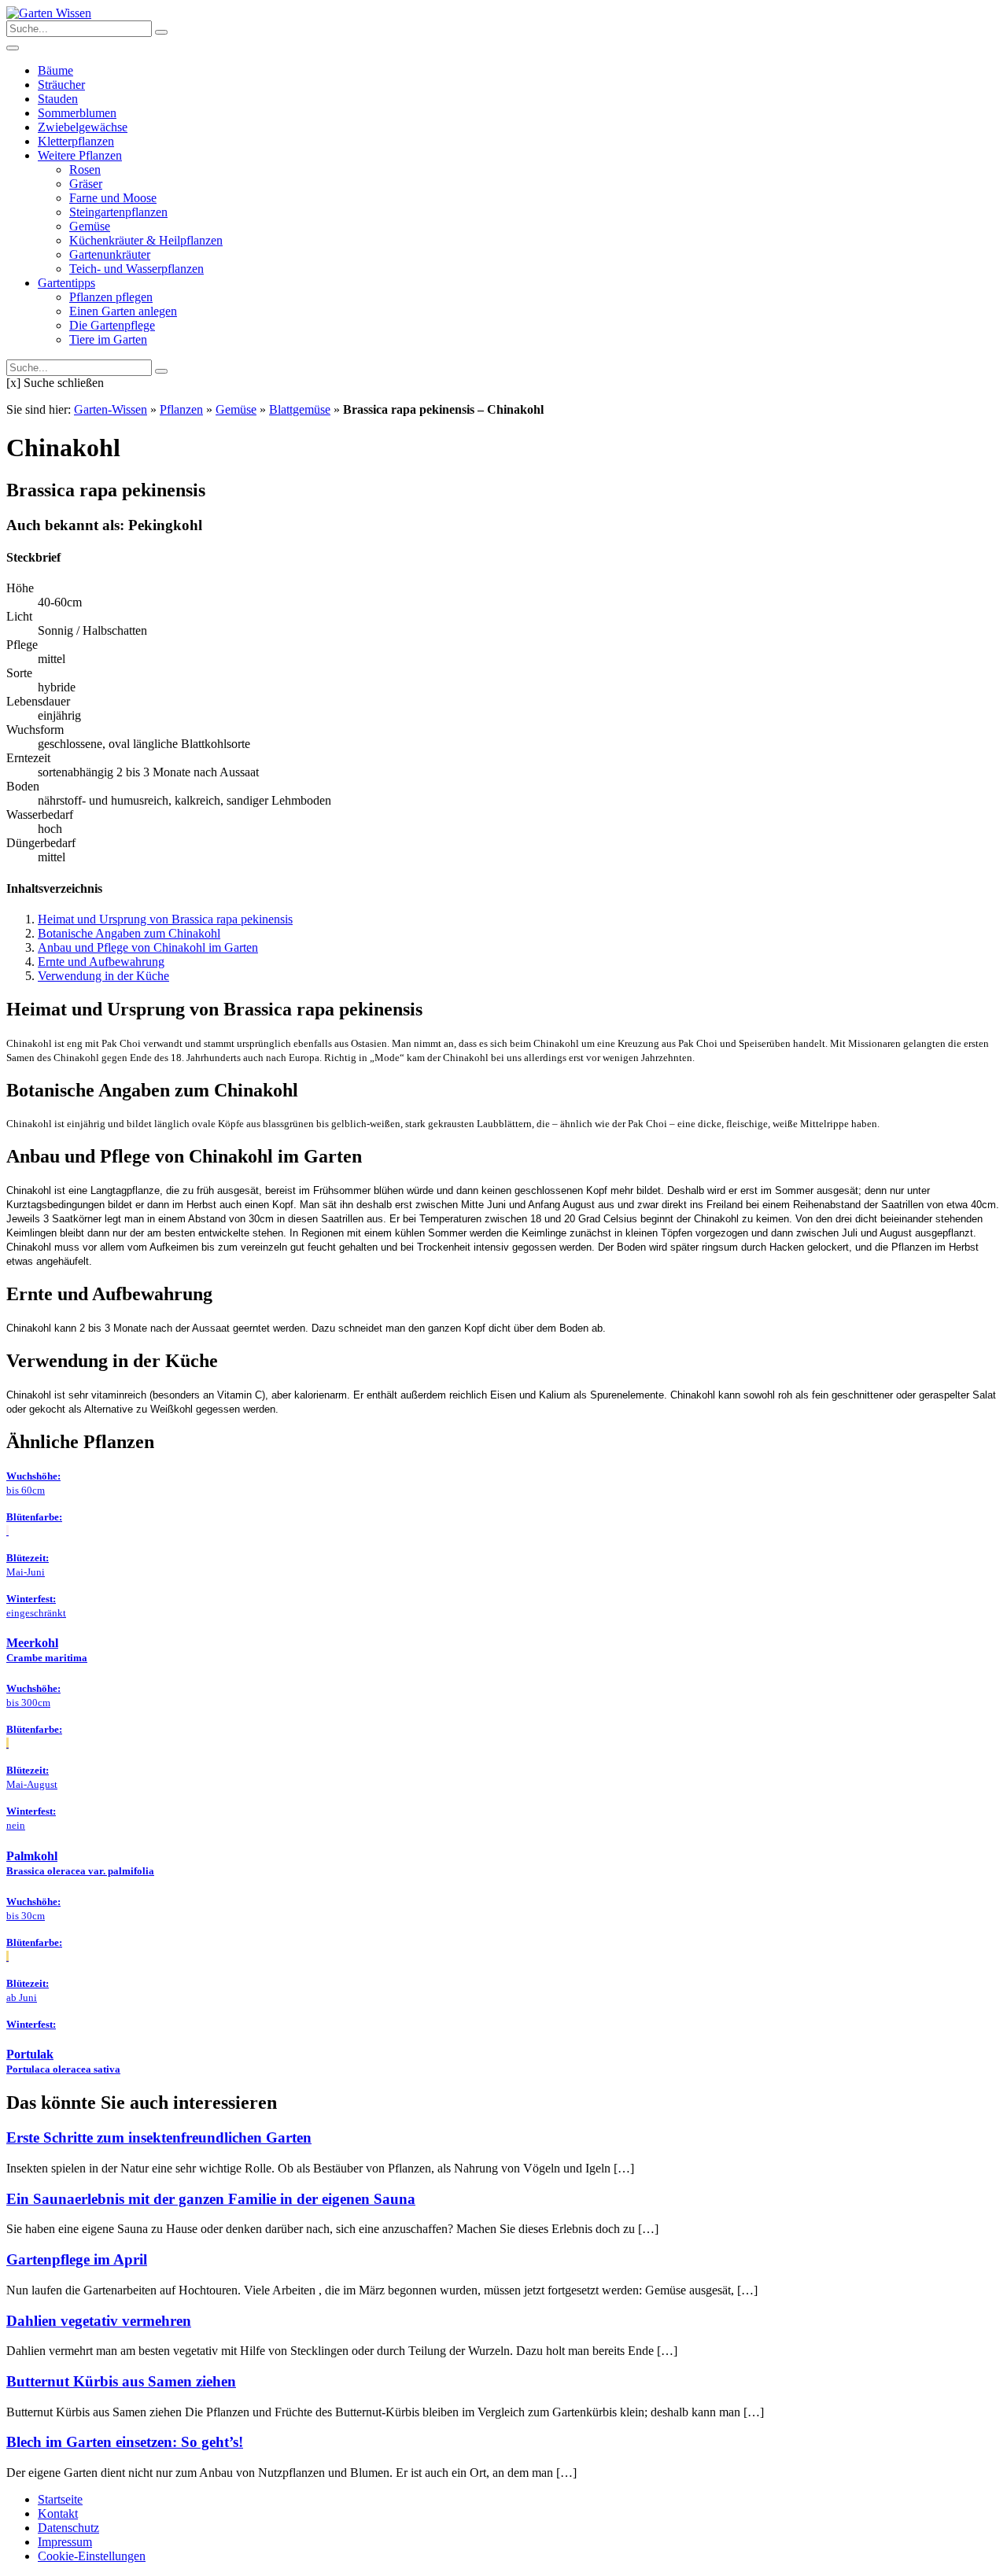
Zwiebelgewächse (83, 127)
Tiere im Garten (108, 339)
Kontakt (58, 2513)
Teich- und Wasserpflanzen (136, 269)
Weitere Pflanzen (80, 155)
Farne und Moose (113, 198)
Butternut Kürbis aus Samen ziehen (121, 2381)
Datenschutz (68, 2528)
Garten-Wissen (111, 409)
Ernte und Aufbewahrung (101, 962)
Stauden (58, 99)
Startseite (60, 2499)
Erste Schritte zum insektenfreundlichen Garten (159, 2137)
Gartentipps (66, 283)
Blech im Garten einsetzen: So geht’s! (125, 2442)
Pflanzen (181, 409)
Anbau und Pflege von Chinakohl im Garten (148, 947)
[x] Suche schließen (55, 383)
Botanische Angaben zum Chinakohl (129, 933)
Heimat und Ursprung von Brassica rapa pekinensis (165, 919)
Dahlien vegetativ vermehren (99, 2321)
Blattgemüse (300, 409)
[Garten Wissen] (49, 13)
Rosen (85, 170)
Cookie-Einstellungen (92, 2556)
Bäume (55, 70)
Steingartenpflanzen (118, 212)
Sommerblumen (77, 113)
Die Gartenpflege (112, 325)
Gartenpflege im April (77, 2259)
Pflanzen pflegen (111, 297)
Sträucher (61, 85)
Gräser (86, 184)
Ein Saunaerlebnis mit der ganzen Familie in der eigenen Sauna (211, 2199)
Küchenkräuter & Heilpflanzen (146, 240)
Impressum (65, 2542)
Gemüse (90, 226)
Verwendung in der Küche (103, 976)
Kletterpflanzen (76, 141)
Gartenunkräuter (110, 254)
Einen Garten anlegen (123, 311)
